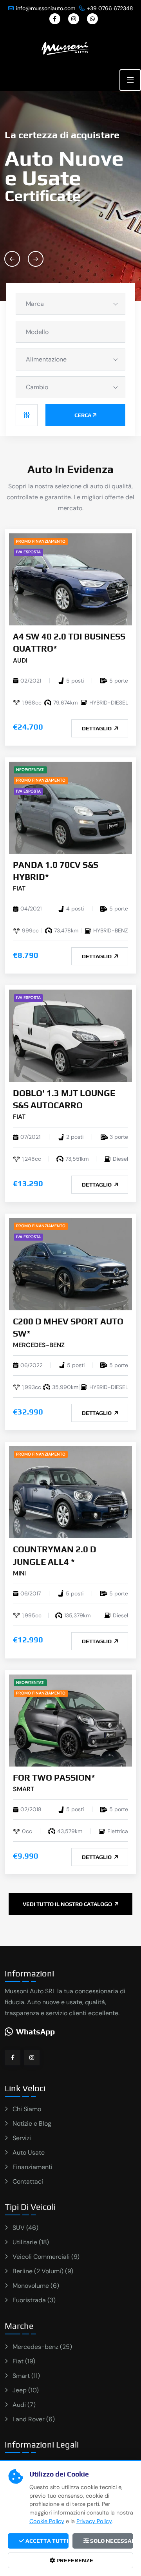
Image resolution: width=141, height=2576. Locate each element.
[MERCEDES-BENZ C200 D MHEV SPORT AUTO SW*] (70, 1264)
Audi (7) (24, 2405)
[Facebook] (55, 19)
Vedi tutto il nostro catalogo (68, 1904)
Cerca (83, 415)
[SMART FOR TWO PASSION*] (70, 1720)
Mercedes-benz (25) (42, 2347)
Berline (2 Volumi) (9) (43, 2271)
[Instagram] (74, 19)
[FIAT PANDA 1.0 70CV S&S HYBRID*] (70, 807)
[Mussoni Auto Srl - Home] (66, 48)
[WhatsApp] (92, 19)
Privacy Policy (94, 2521)
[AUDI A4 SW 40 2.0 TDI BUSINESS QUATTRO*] (70, 579)
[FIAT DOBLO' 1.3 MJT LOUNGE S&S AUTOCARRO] (70, 1035)
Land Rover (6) (34, 2419)
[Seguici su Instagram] (32, 2058)
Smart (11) (26, 2376)
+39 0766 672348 (110, 8)
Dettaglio (97, 728)
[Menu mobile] (130, 80)
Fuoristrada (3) (34, 2300)
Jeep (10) (26, 2390)
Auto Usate (29, 2152)
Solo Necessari (111, 2541)
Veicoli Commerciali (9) (46, 2257)
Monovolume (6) (36, 2286)
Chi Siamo (27, 2109)
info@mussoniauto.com (46, 8)
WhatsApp (35, 2031)
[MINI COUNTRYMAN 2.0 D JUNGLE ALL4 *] (70, 1492)
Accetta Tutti (46, 2541)
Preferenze (74, 2560)
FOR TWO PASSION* (54, 1778)
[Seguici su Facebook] (13, 2058)
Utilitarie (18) (31, 2242)
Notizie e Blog (32, 2123)
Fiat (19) (24, 2361)
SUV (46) (25, 2228)
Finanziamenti (33, 2167)
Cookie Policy (47, 2521)
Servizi (22, 2138)
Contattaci (28, 2181)
